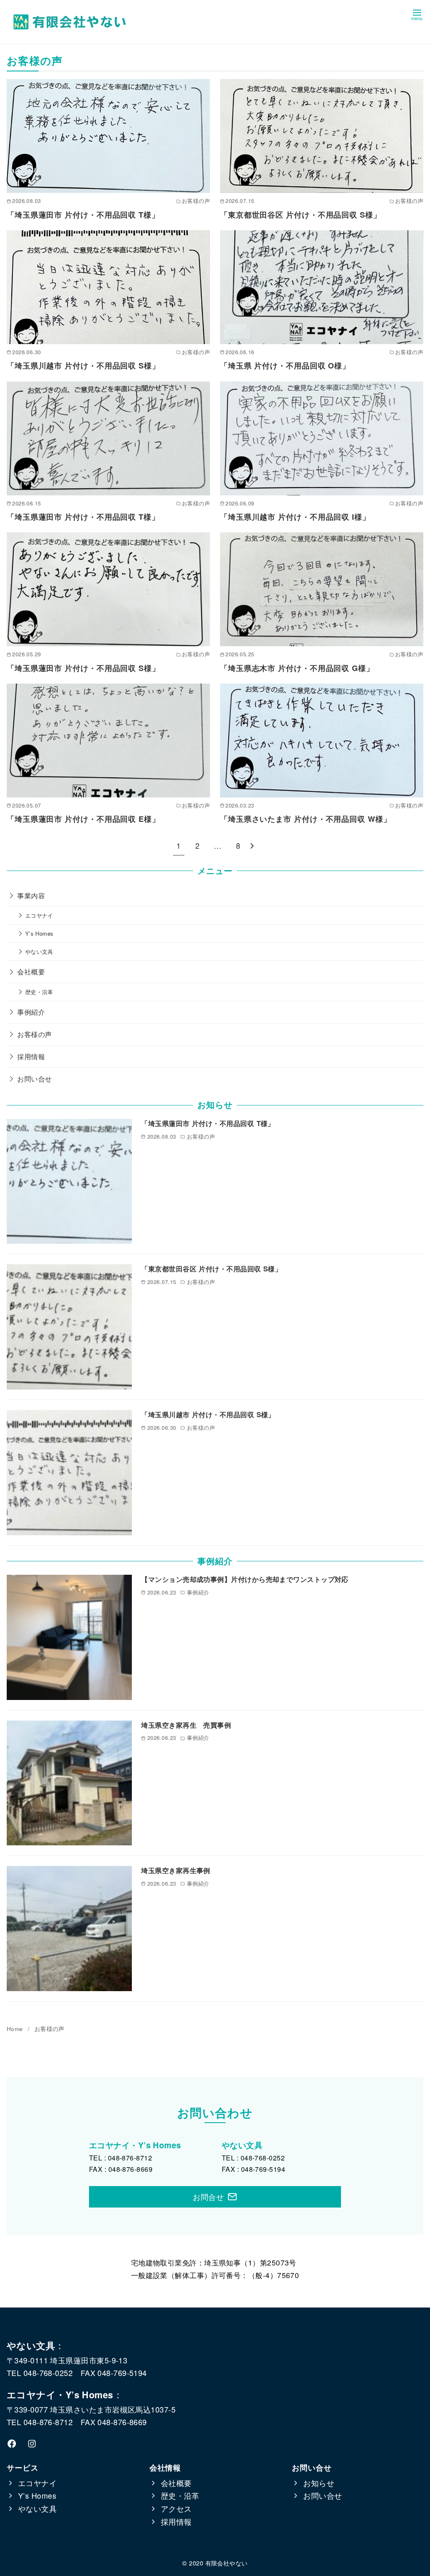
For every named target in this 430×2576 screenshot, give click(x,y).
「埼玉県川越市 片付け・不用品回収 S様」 (83, 366)
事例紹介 (31, 1012)
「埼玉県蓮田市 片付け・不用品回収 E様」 (83, 819)
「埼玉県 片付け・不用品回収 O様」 (285, 366)
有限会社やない (227, 2563)
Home (16, 2029)
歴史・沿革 (39, 992)
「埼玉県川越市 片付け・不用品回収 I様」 (295, 517)
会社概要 (31, 971)
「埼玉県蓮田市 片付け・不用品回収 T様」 (83, 215)
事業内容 (31, 895)
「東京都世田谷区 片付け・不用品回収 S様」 (301, 215)
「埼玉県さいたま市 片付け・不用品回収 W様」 (306, 819)
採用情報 (31, 1056)
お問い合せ (34, 1079)
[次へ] (252, 846)
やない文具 (39, 951)
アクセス (176, 2508)
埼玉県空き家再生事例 (176, 1870)
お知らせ (319, 2483)
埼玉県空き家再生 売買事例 (189, 1725)
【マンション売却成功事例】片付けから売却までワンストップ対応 (245, 1579)
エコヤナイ (39, 915)
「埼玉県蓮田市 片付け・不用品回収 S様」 (83, 668)
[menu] (417, 14)
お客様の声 (34, 1034)
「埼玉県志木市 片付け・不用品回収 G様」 (297, 668)
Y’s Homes (39, 933)
